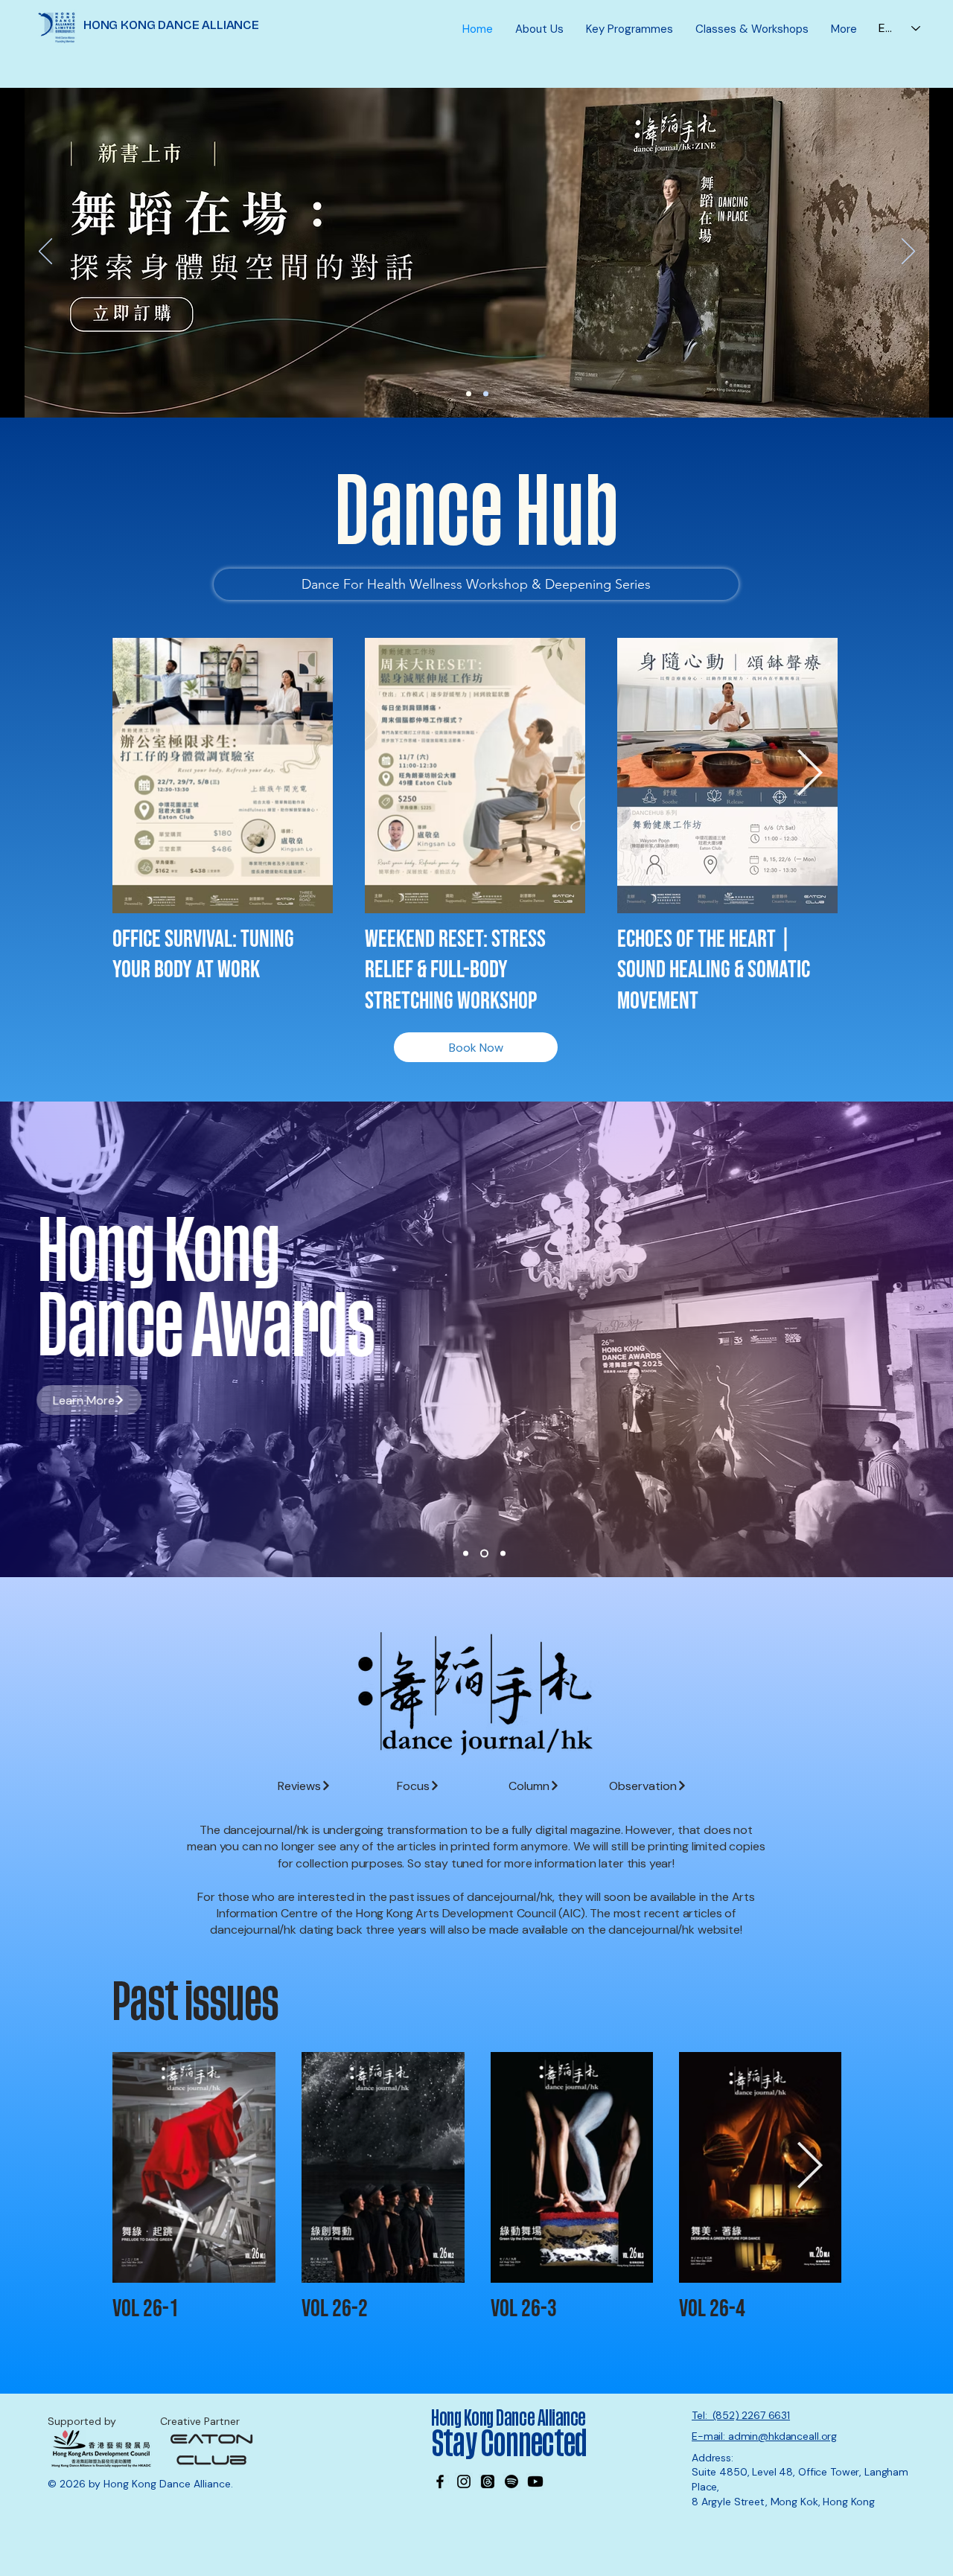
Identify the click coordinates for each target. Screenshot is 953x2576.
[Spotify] (511, 2481)
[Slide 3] (503, 1554)
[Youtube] (535, 2481)
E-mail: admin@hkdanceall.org (764, 2436)
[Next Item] (809, 775)
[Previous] (45, 252)
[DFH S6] (486, 394)
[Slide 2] (484, 1554)
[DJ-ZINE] (469, 394)
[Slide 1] (466, 1554)
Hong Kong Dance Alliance (509, 2418)
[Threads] (488, 2481)
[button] (539, 29)
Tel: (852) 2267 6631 (741, 2415)
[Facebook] (440, 2481)
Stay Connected (511, 2444)
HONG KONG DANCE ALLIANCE (171, 25)
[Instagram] (464, 2481)
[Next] (908, 252)
